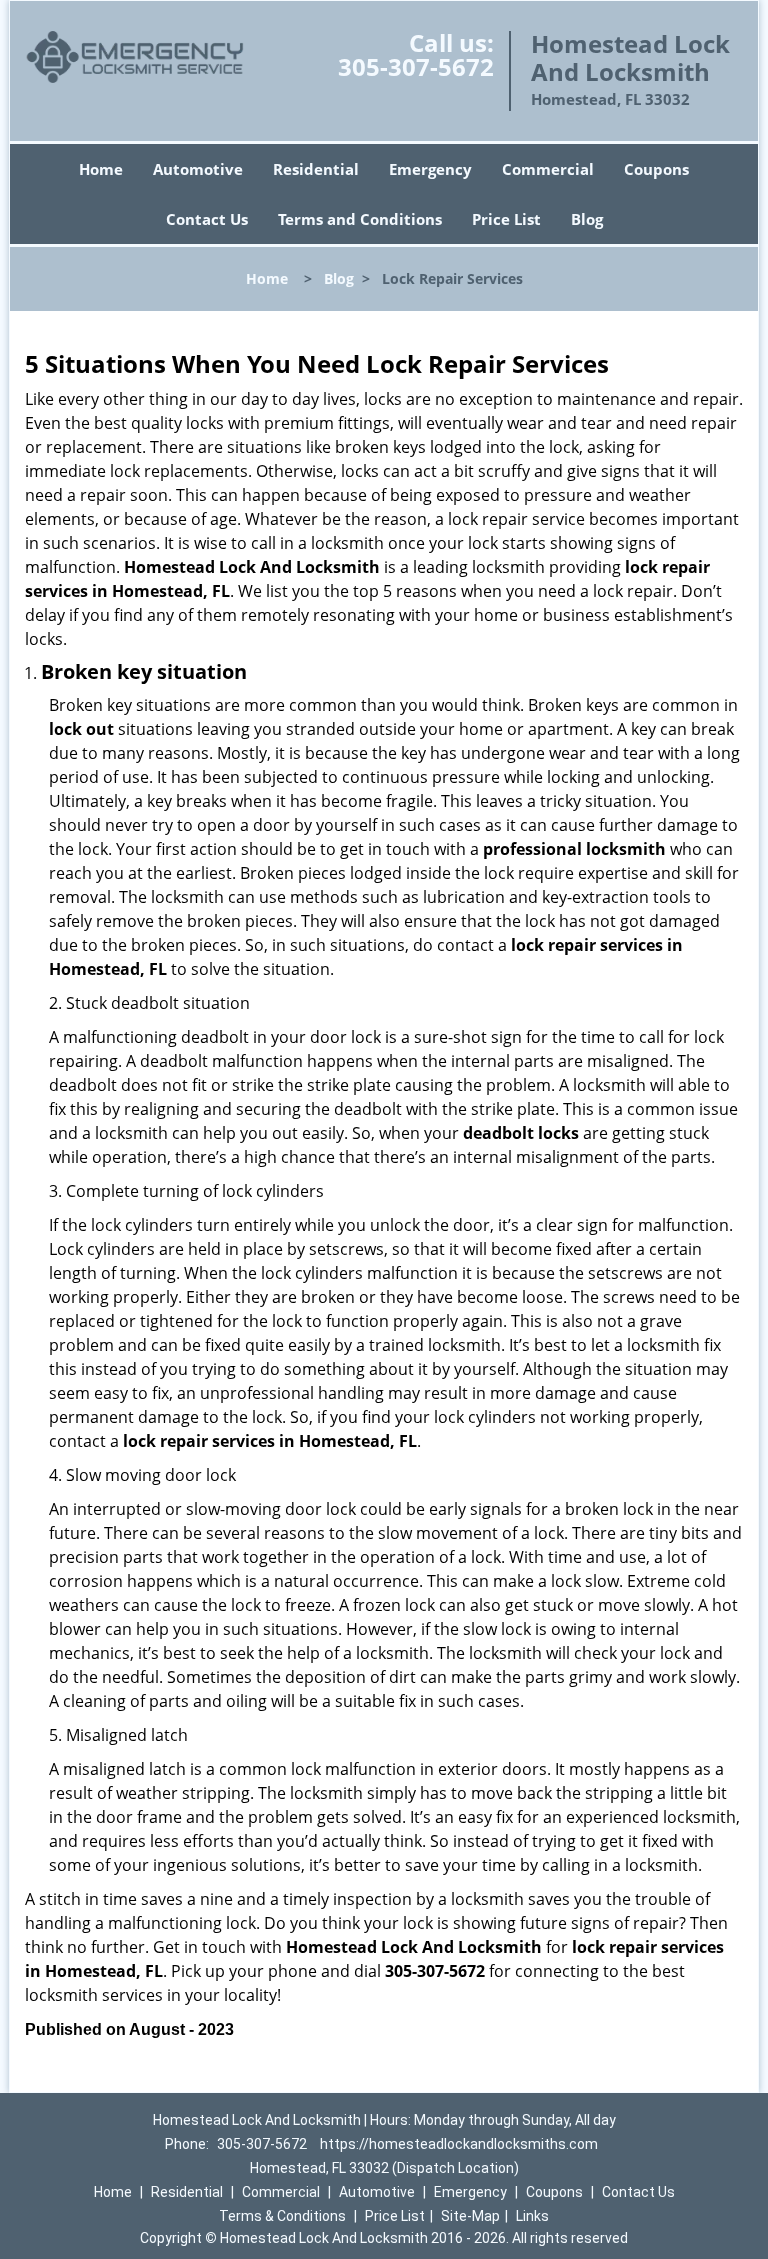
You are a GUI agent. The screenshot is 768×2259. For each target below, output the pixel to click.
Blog (587, 219)
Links (532, 2216)
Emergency (430, 169)
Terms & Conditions (282, 2216)
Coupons (656, 169)
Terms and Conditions (360, 219)
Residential (316, 169)
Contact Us (207, 219)
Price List (506, 219)
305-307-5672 (416, 66)
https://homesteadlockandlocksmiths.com (459, 2144)
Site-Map (470, 2216)
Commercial (548, 169)
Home (101, 169)
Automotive (198, 169)
